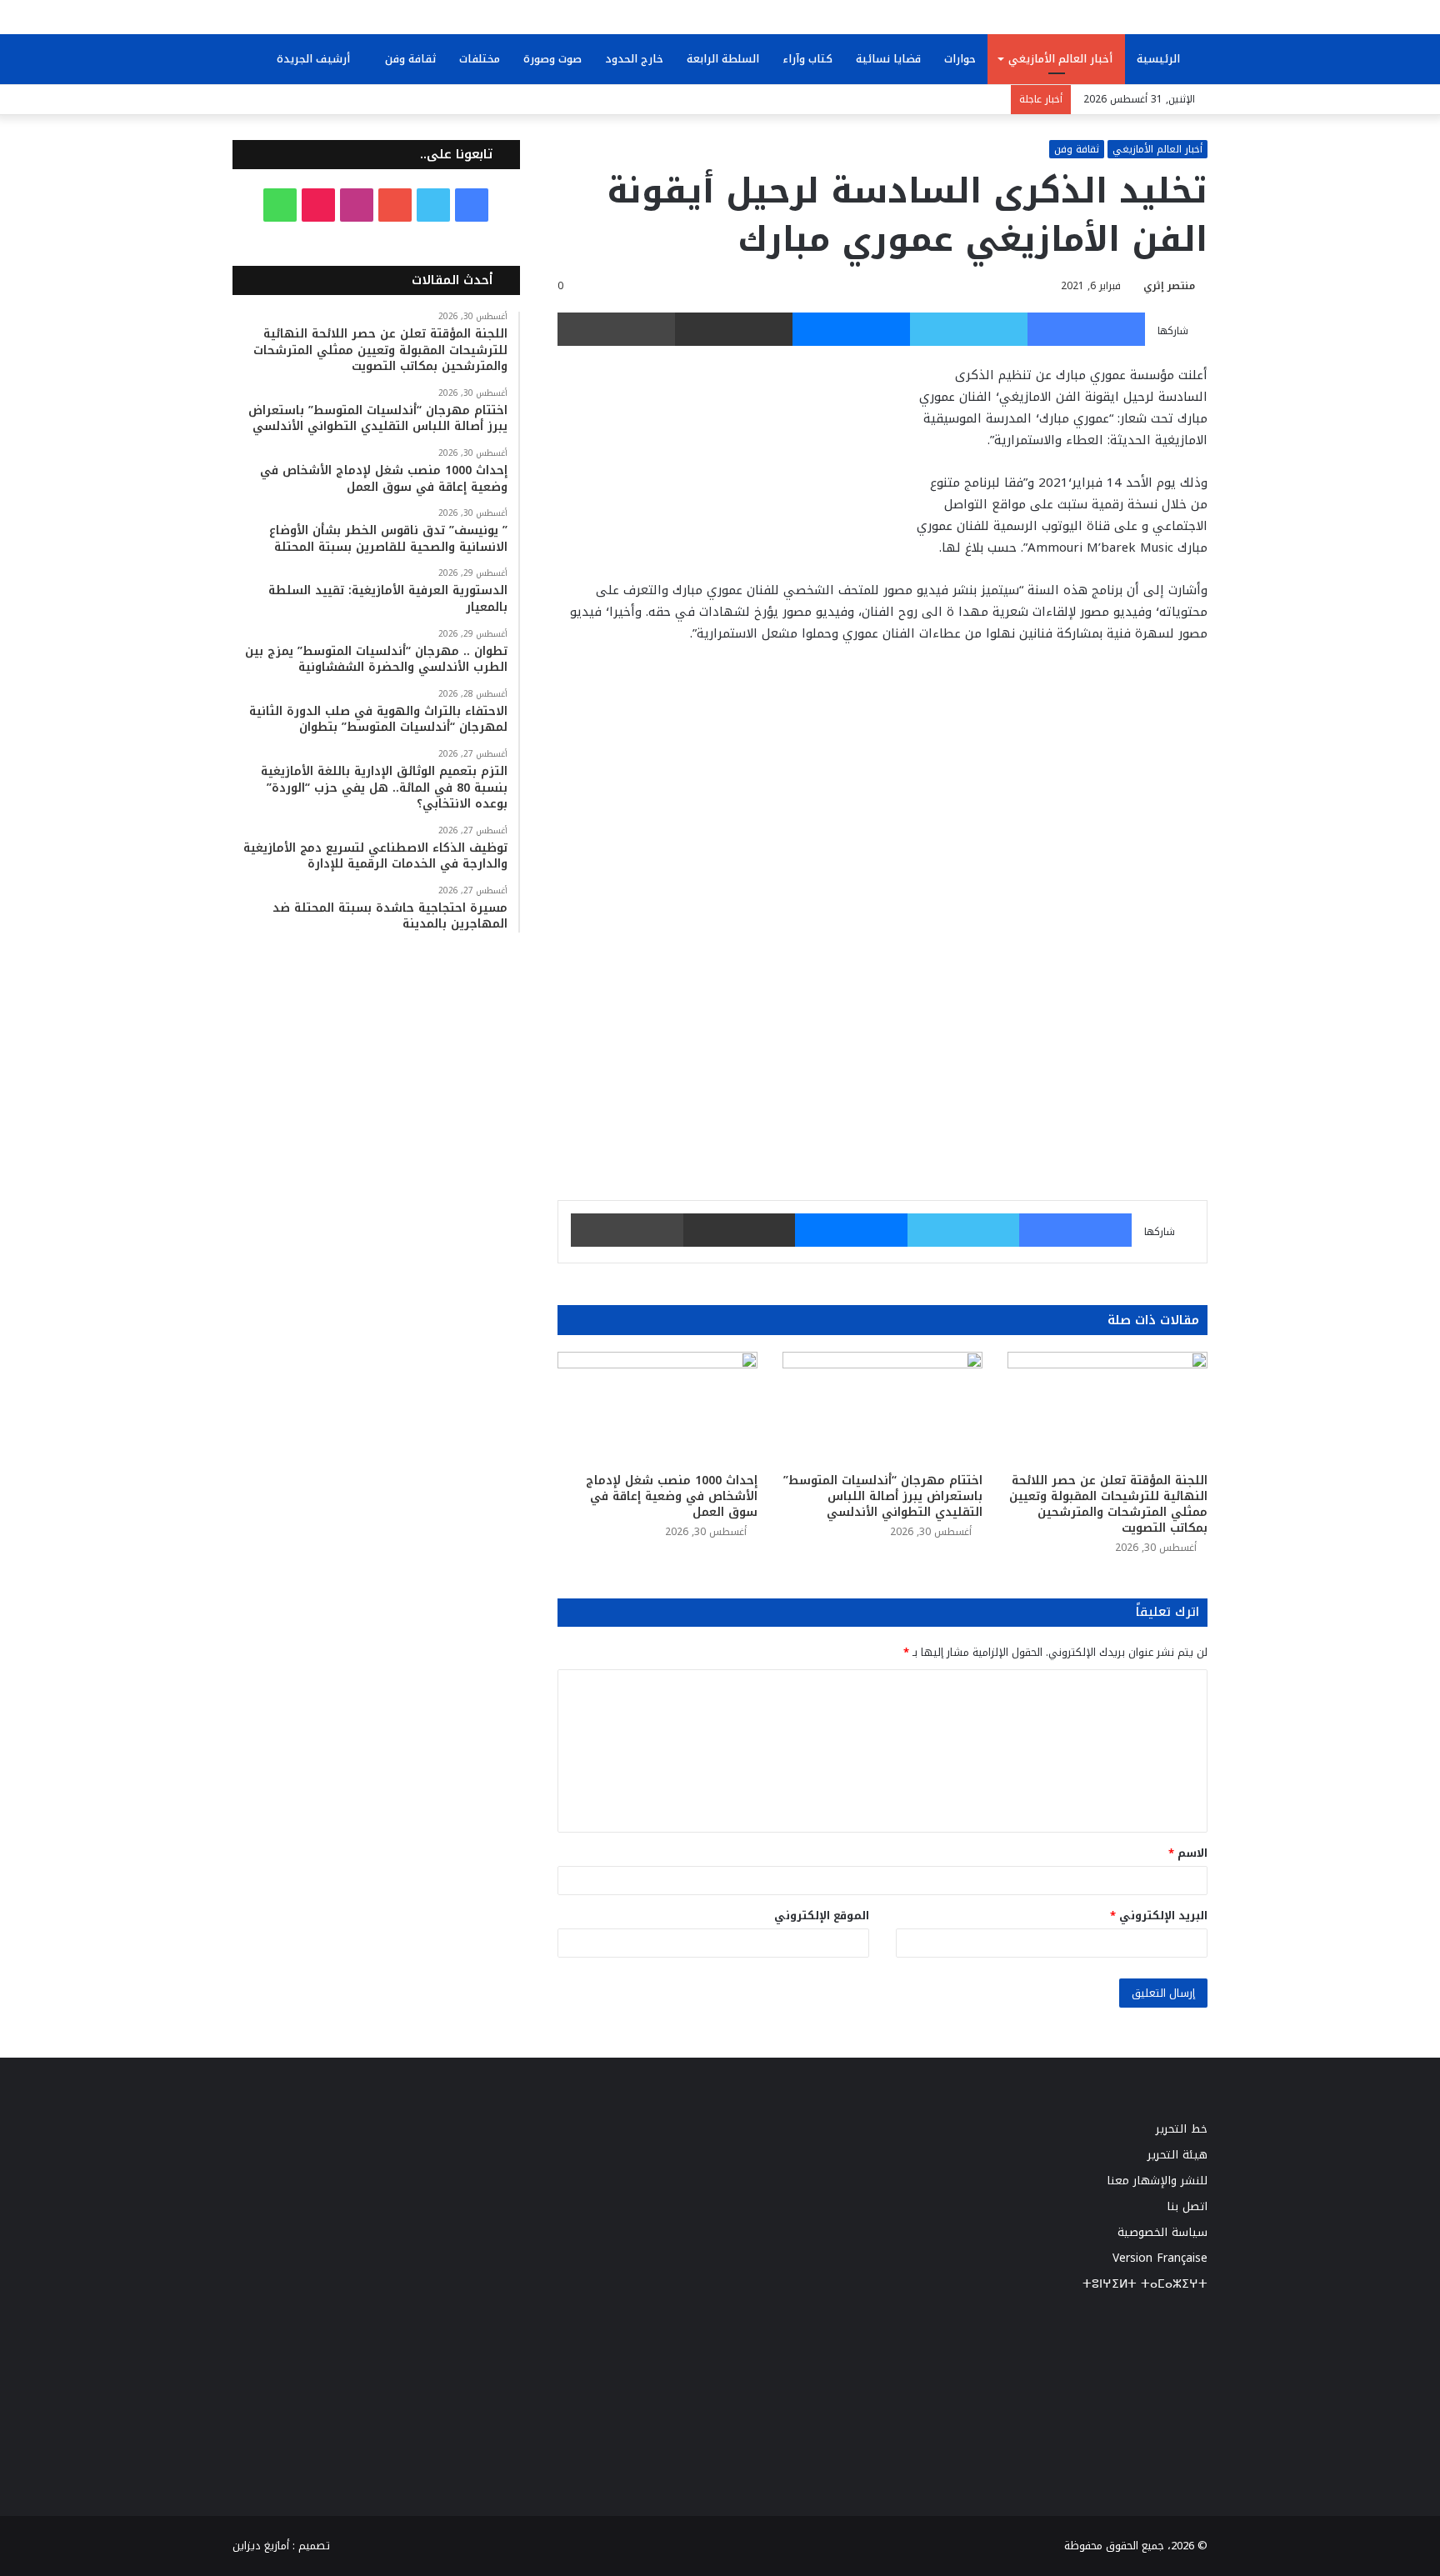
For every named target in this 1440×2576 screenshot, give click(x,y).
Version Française (1160, 2258)
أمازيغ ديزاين (261, 2546)
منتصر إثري (1169, 286)
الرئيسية (1160, 59)
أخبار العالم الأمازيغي (1060, 59)
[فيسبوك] (1086, 329)
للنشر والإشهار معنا (1157, 2181)
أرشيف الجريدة (315, 59)
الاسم (1188, 1853)
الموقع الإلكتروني (822, 1916)
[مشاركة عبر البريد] (734, 329)
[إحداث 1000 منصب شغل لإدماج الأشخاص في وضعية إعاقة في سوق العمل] (657, 1408)
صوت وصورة (552, 59)
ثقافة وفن (410, 59)
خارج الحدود (634, 59)
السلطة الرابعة (723, 59)
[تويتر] (969, 329)
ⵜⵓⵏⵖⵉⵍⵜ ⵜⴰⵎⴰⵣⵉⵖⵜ (1145, 2284)
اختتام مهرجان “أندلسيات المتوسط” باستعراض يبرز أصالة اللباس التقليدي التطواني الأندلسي (883, 1496)
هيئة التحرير (1177, 2155)
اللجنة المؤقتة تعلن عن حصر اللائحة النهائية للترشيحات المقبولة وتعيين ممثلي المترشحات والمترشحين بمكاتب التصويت (1108, 1504)
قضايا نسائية (888, 59)
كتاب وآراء (807, 59)
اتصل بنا (1187, 2206)
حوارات (960, 59)
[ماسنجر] (851, 329)
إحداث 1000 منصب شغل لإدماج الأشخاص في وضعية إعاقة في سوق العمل (672, 1496)
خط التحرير (1182, 2129)
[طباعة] (616, 329)
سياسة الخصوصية (1162, 2232)
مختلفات (480, 59)
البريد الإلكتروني (1159, 1916)
